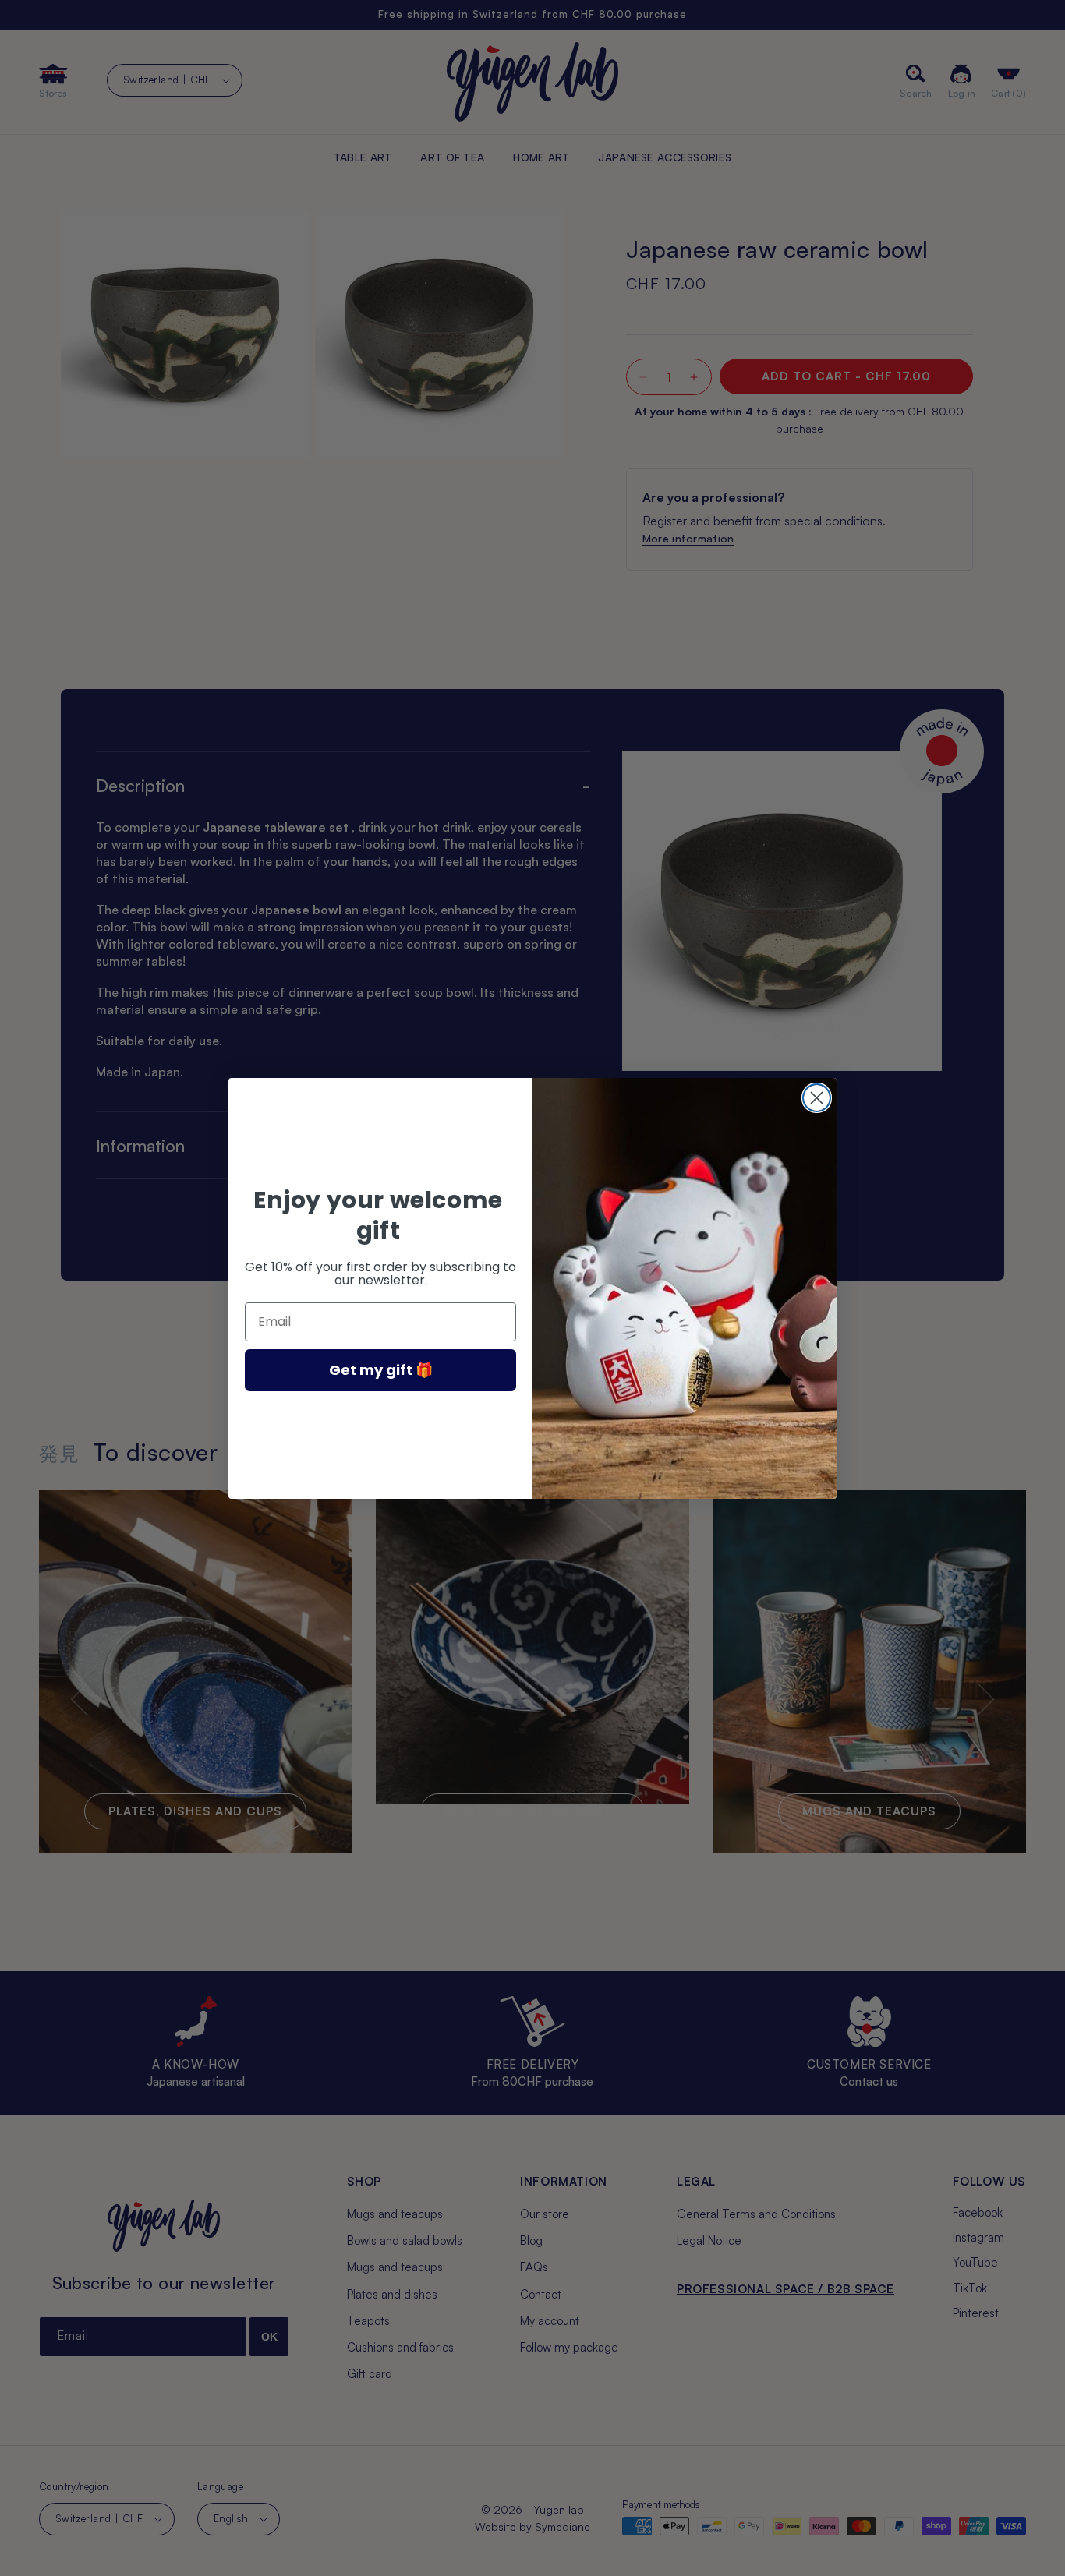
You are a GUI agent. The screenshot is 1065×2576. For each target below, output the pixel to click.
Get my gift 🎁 (381, 1370)
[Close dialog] (817, 1098)
